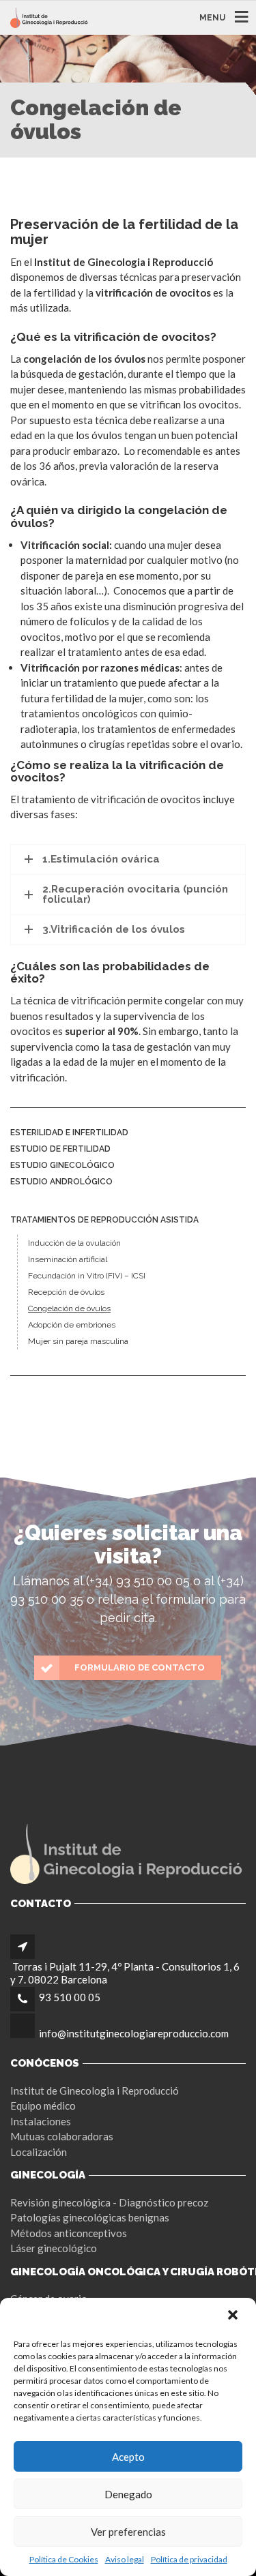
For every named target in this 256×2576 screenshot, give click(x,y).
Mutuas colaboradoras (62, 2136)
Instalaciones (41, 2121)
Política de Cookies (64, 2559)
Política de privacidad (189, 2559)
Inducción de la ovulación (74, 1243)
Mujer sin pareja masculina (78, 1341)
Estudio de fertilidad (60, 1149)
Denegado (128, 2494)
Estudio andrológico (61, 1182)
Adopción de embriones (72, 1325)
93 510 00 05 (70, 1997)
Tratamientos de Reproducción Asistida (104, 1220)
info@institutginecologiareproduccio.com (134, 2033)
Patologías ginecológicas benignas (90, 2217)
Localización (39, 2152)
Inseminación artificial (68, 1259)
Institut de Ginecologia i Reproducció (95, 2091)
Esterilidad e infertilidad (69, 1133)
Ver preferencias (128, 2532)
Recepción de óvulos (66, 1292)
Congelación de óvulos (69, 1308)
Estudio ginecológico (62, 1165)
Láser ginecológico (54, 2248)
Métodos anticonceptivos (69, 2233)
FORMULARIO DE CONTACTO (140, 1667)
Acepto (128, 2457)
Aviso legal (125, 2559)
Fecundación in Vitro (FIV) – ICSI (87, 1276)
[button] (234, 2316)
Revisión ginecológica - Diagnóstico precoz (109, 2202)
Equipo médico (43, 2106)
